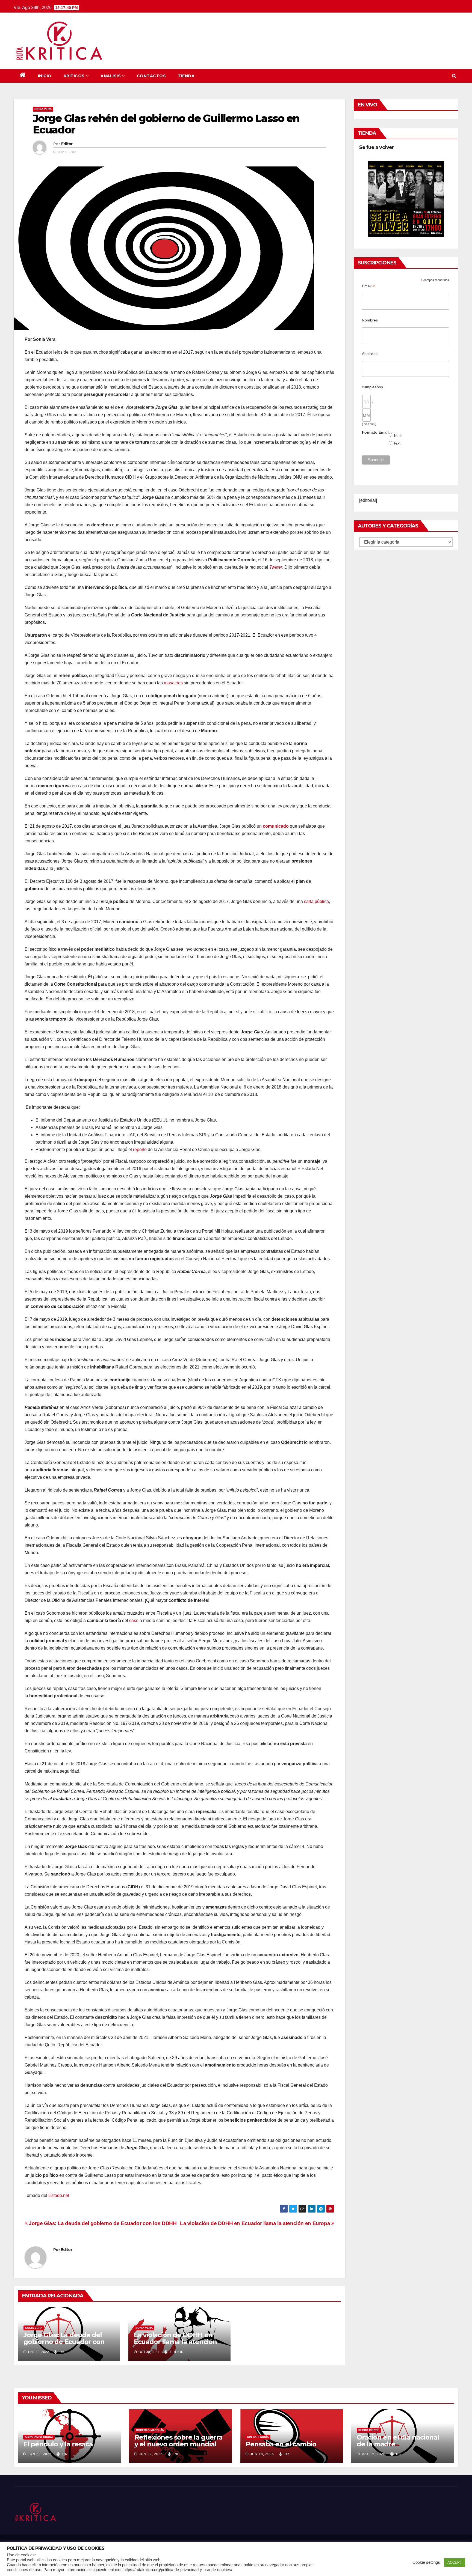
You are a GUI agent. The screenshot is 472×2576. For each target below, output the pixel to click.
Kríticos (74, 76)
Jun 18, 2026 (262, 2454)
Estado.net (59, 2195)
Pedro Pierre (369, 2430)
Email (368, 286)
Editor (67, 144)
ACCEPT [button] (455, 2562)
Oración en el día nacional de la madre (398, 2441)
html (398, 435)
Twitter (276, 567)
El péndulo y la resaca (58, 2444)
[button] (454, 76)
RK (62, 2352)
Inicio (45, 76)
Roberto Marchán (150, 2430)
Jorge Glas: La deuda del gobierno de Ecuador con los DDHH (102, 2223)
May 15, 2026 (373, 2454)
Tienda (186, 76)
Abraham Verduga (39, 2437)
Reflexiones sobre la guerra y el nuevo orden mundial (179, 2441)
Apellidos (370, 354)
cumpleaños (372, 387)
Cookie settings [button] (426, 2562)
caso (134, 1621)
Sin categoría (258, 2437)
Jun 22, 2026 (40, 2454)
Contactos (151, 76)
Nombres (370, 320)
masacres (173, 683)
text (397, 443)
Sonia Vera (43, 109)
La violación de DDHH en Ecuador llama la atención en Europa (256, 2223)
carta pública (316, 901)
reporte (140, 1150)
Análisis (111, 76)
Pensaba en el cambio (281, 2444)
